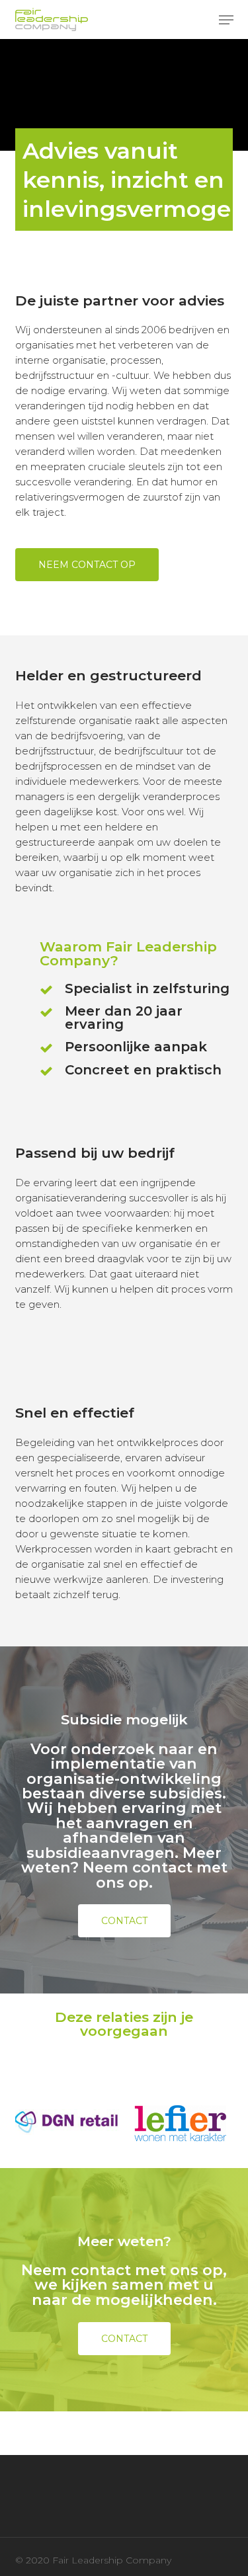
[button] (226, 20)
